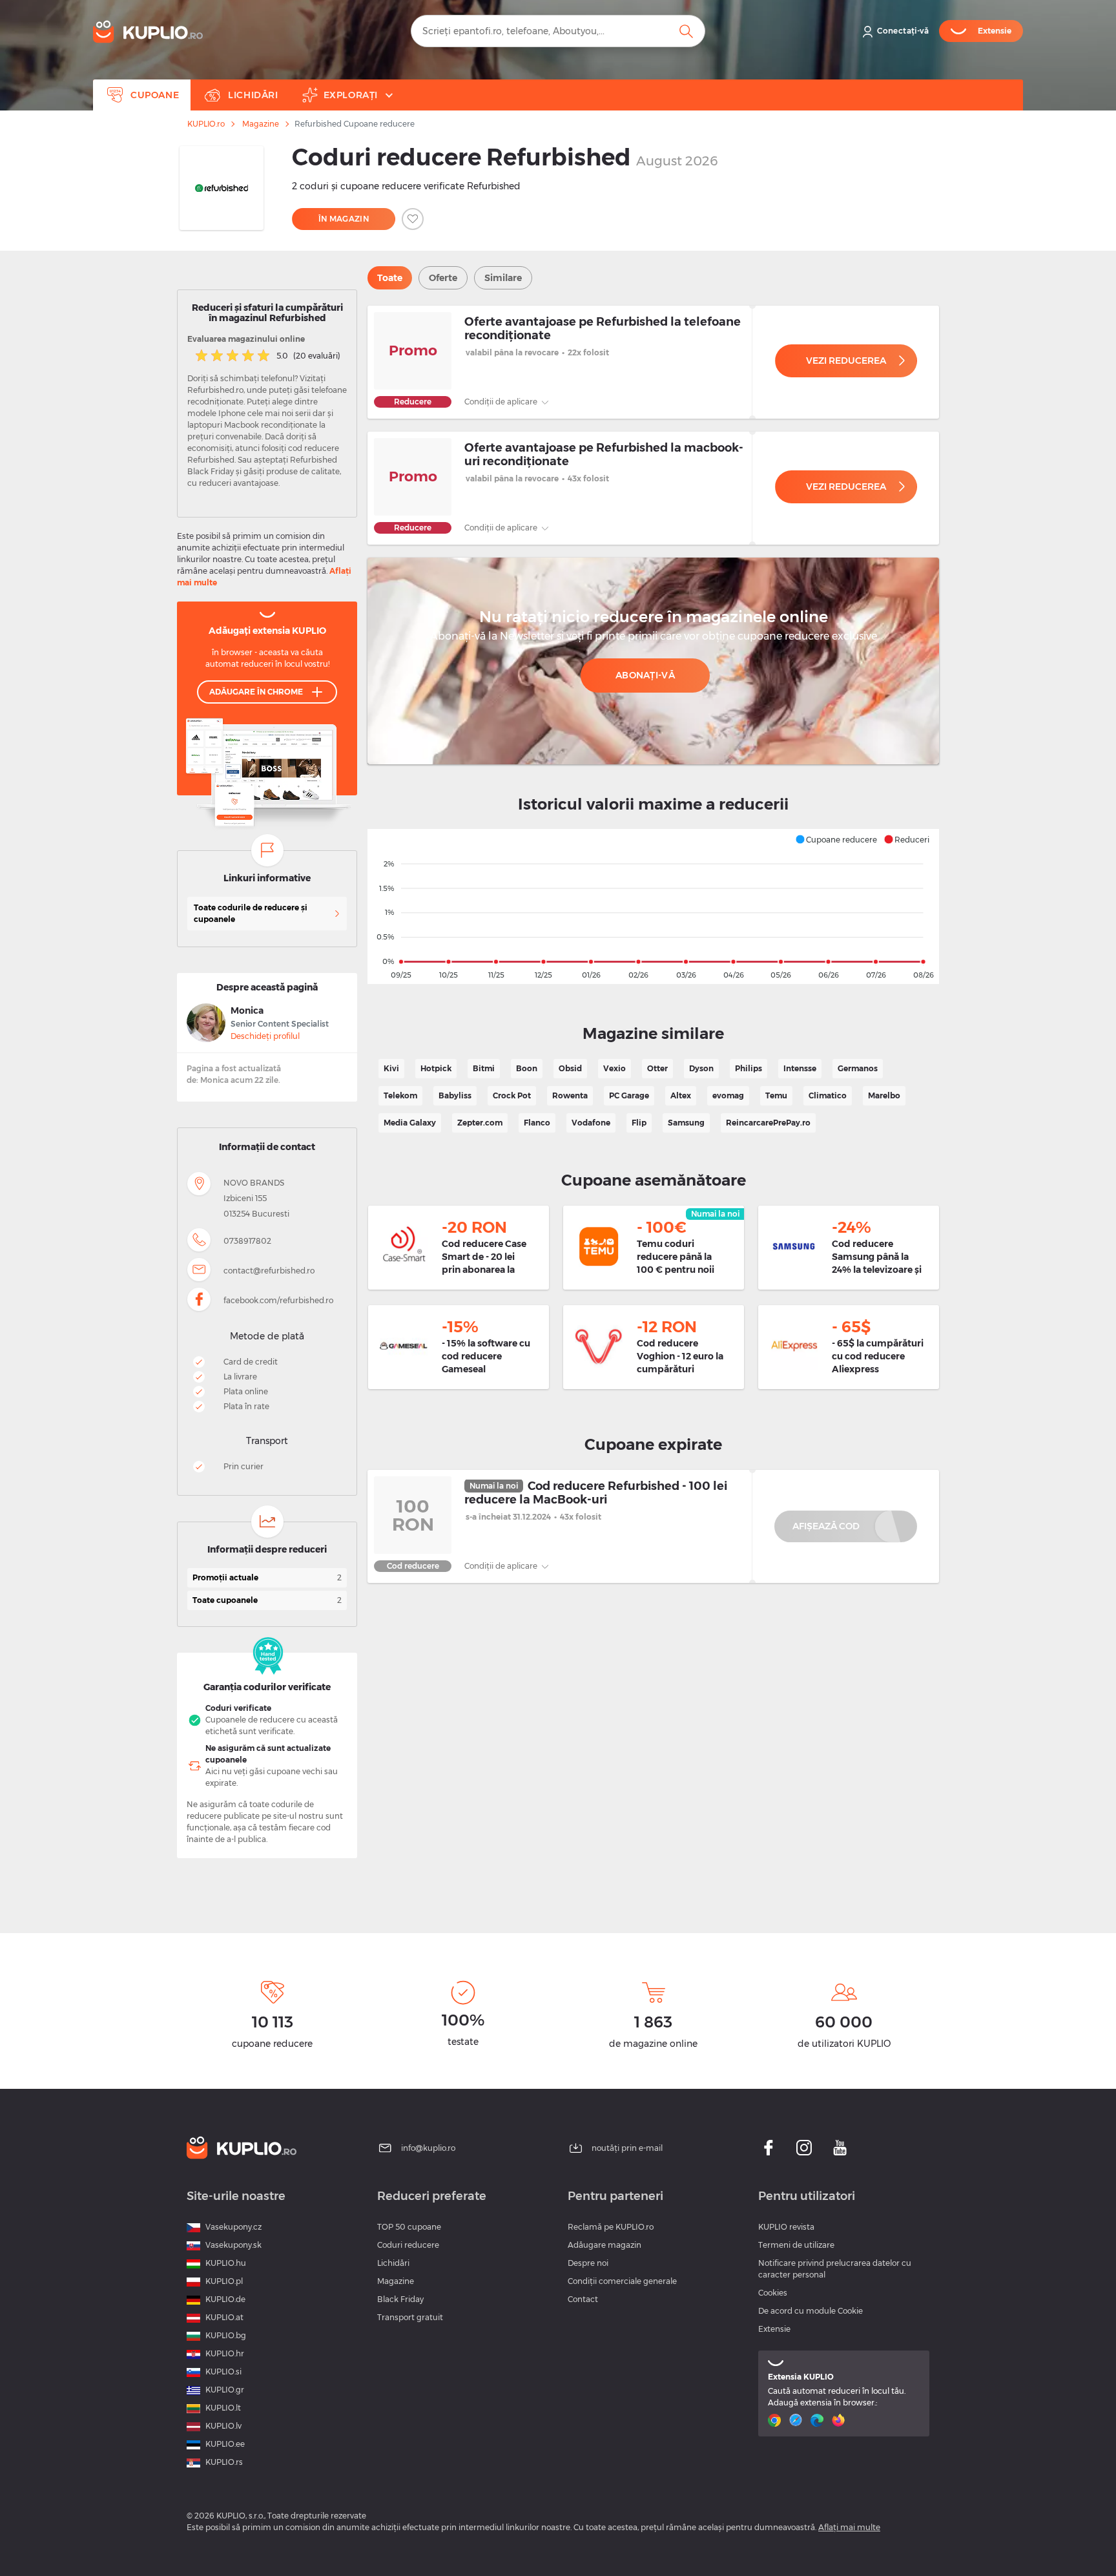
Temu (776, 1095)
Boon (527, 1068)
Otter (657, 1068)
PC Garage (629, 1095)
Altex (681, 1095)
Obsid (570, 1068)
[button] (836, 839)
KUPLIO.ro (206, 124)
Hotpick (436, 1068)
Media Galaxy (410, 1123)
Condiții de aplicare (502, 402)
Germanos (858, 1068)
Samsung (686, 1123)
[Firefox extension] (840, 2420)
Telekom (400, 1095)
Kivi (391, 1068)
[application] (653, 906)
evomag (728, 1095)
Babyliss (455, 1095)
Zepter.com (480, 1123)
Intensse (800, 1068)
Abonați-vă (645, 675)
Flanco (537, 1123)
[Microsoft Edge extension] (819, 2420)
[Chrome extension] (776, 2420)
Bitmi (484, 1068)
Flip (639, 1123)
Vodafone (591, 1123)
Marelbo (884, 1095)
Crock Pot (512, 1095)
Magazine (261, 124)
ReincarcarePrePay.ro (768, 1123)
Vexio (615, 1068)
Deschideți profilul (265, 1036)
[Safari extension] (797, 2420)
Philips (749, 1068)
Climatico (828, 1095)
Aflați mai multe (849, 2527)
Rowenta (570, 1095)
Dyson (701, 1068)
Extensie (774, 2329)
